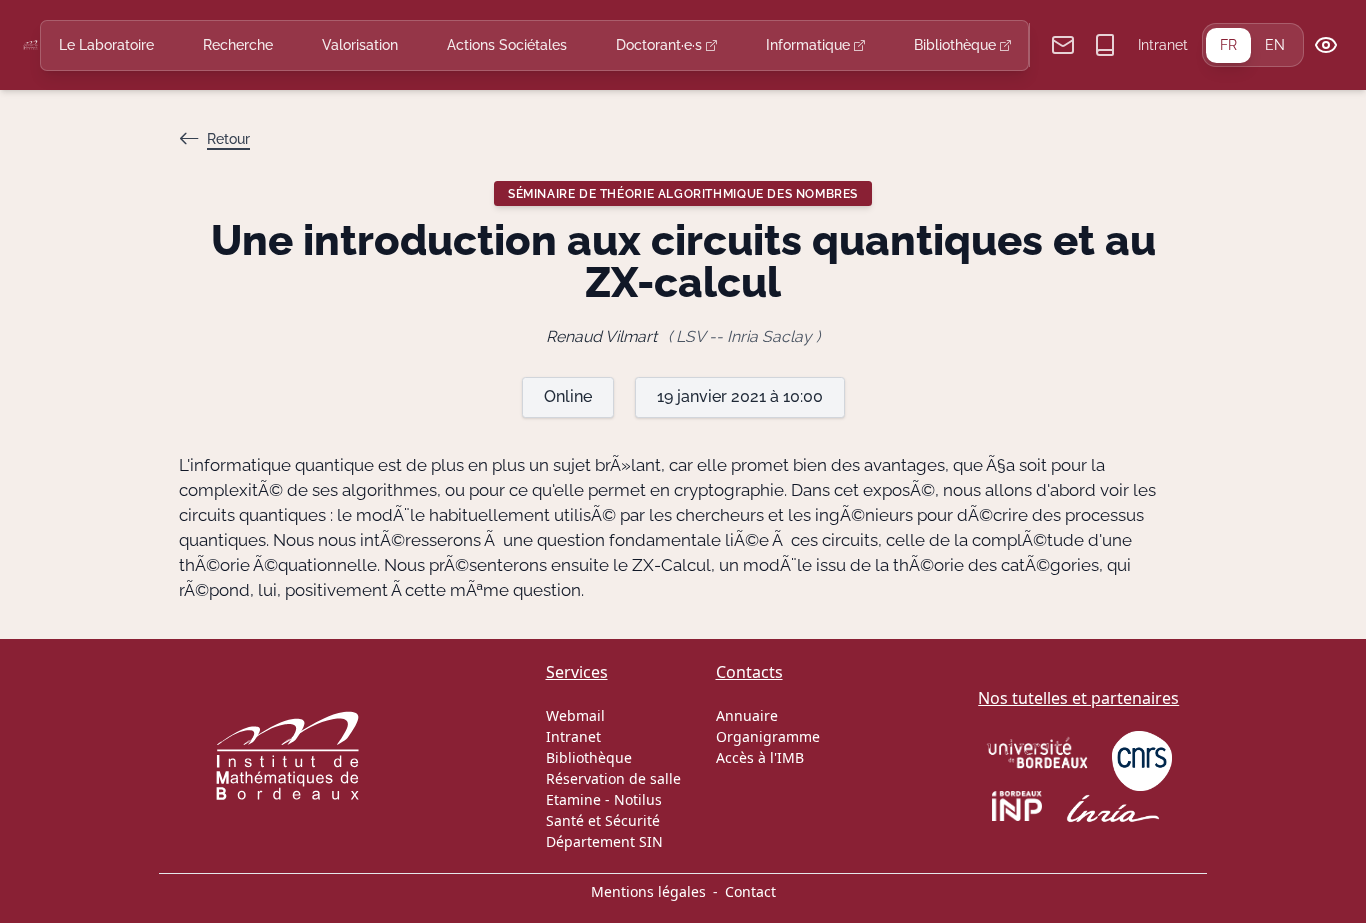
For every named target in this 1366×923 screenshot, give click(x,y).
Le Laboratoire (106, 45)
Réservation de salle (613, 778)
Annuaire (747, 715)
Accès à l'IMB (760, 757)
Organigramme (768, 736)
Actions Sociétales (507, 45)
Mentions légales (648, 891)
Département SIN (604, 841)
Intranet (1163, 45)
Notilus (638, 799)
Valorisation (360, 45)
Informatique (810, 45)
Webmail (575, 715)
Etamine (573, 799)
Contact (750, 891)
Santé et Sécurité (603, 820)
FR (1228, 45)
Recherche (238, 45)
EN (1275, 45)
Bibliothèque (957, 45)
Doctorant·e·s (661, 45)
